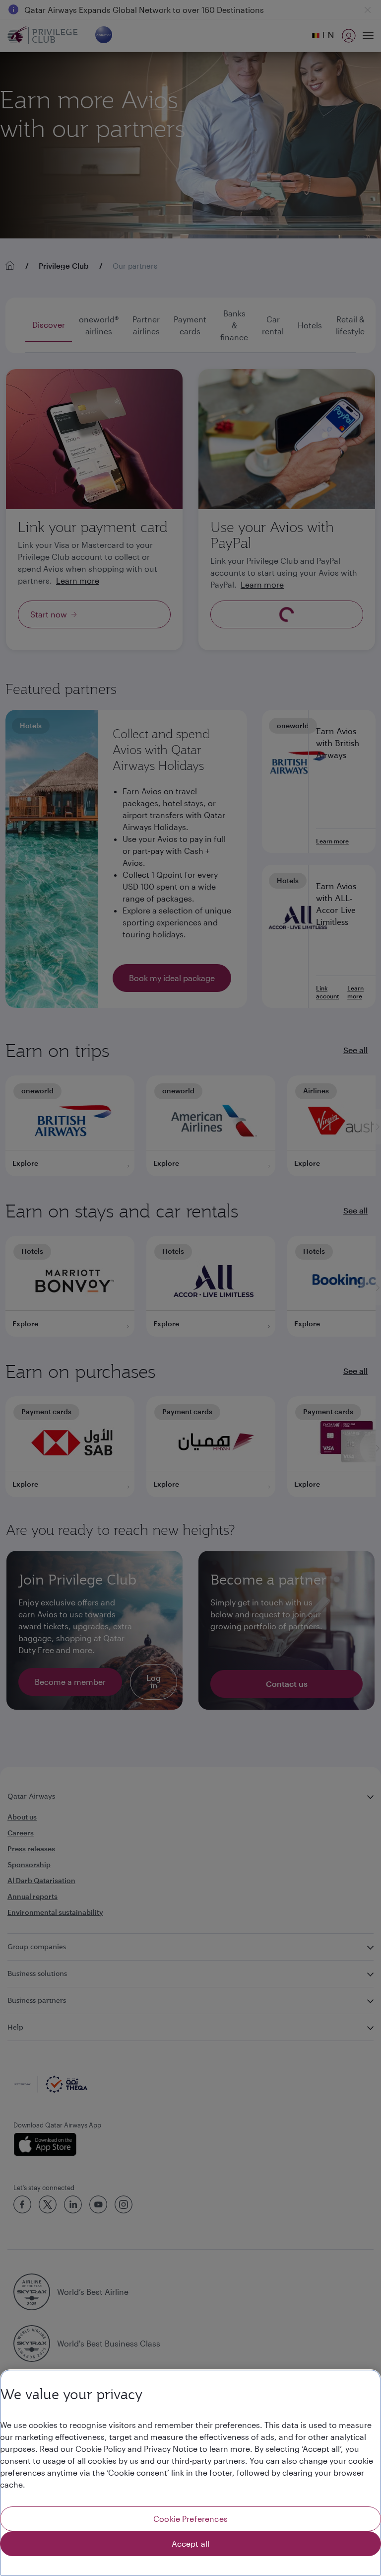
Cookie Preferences (190, 2519)
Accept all (191, 2543)
